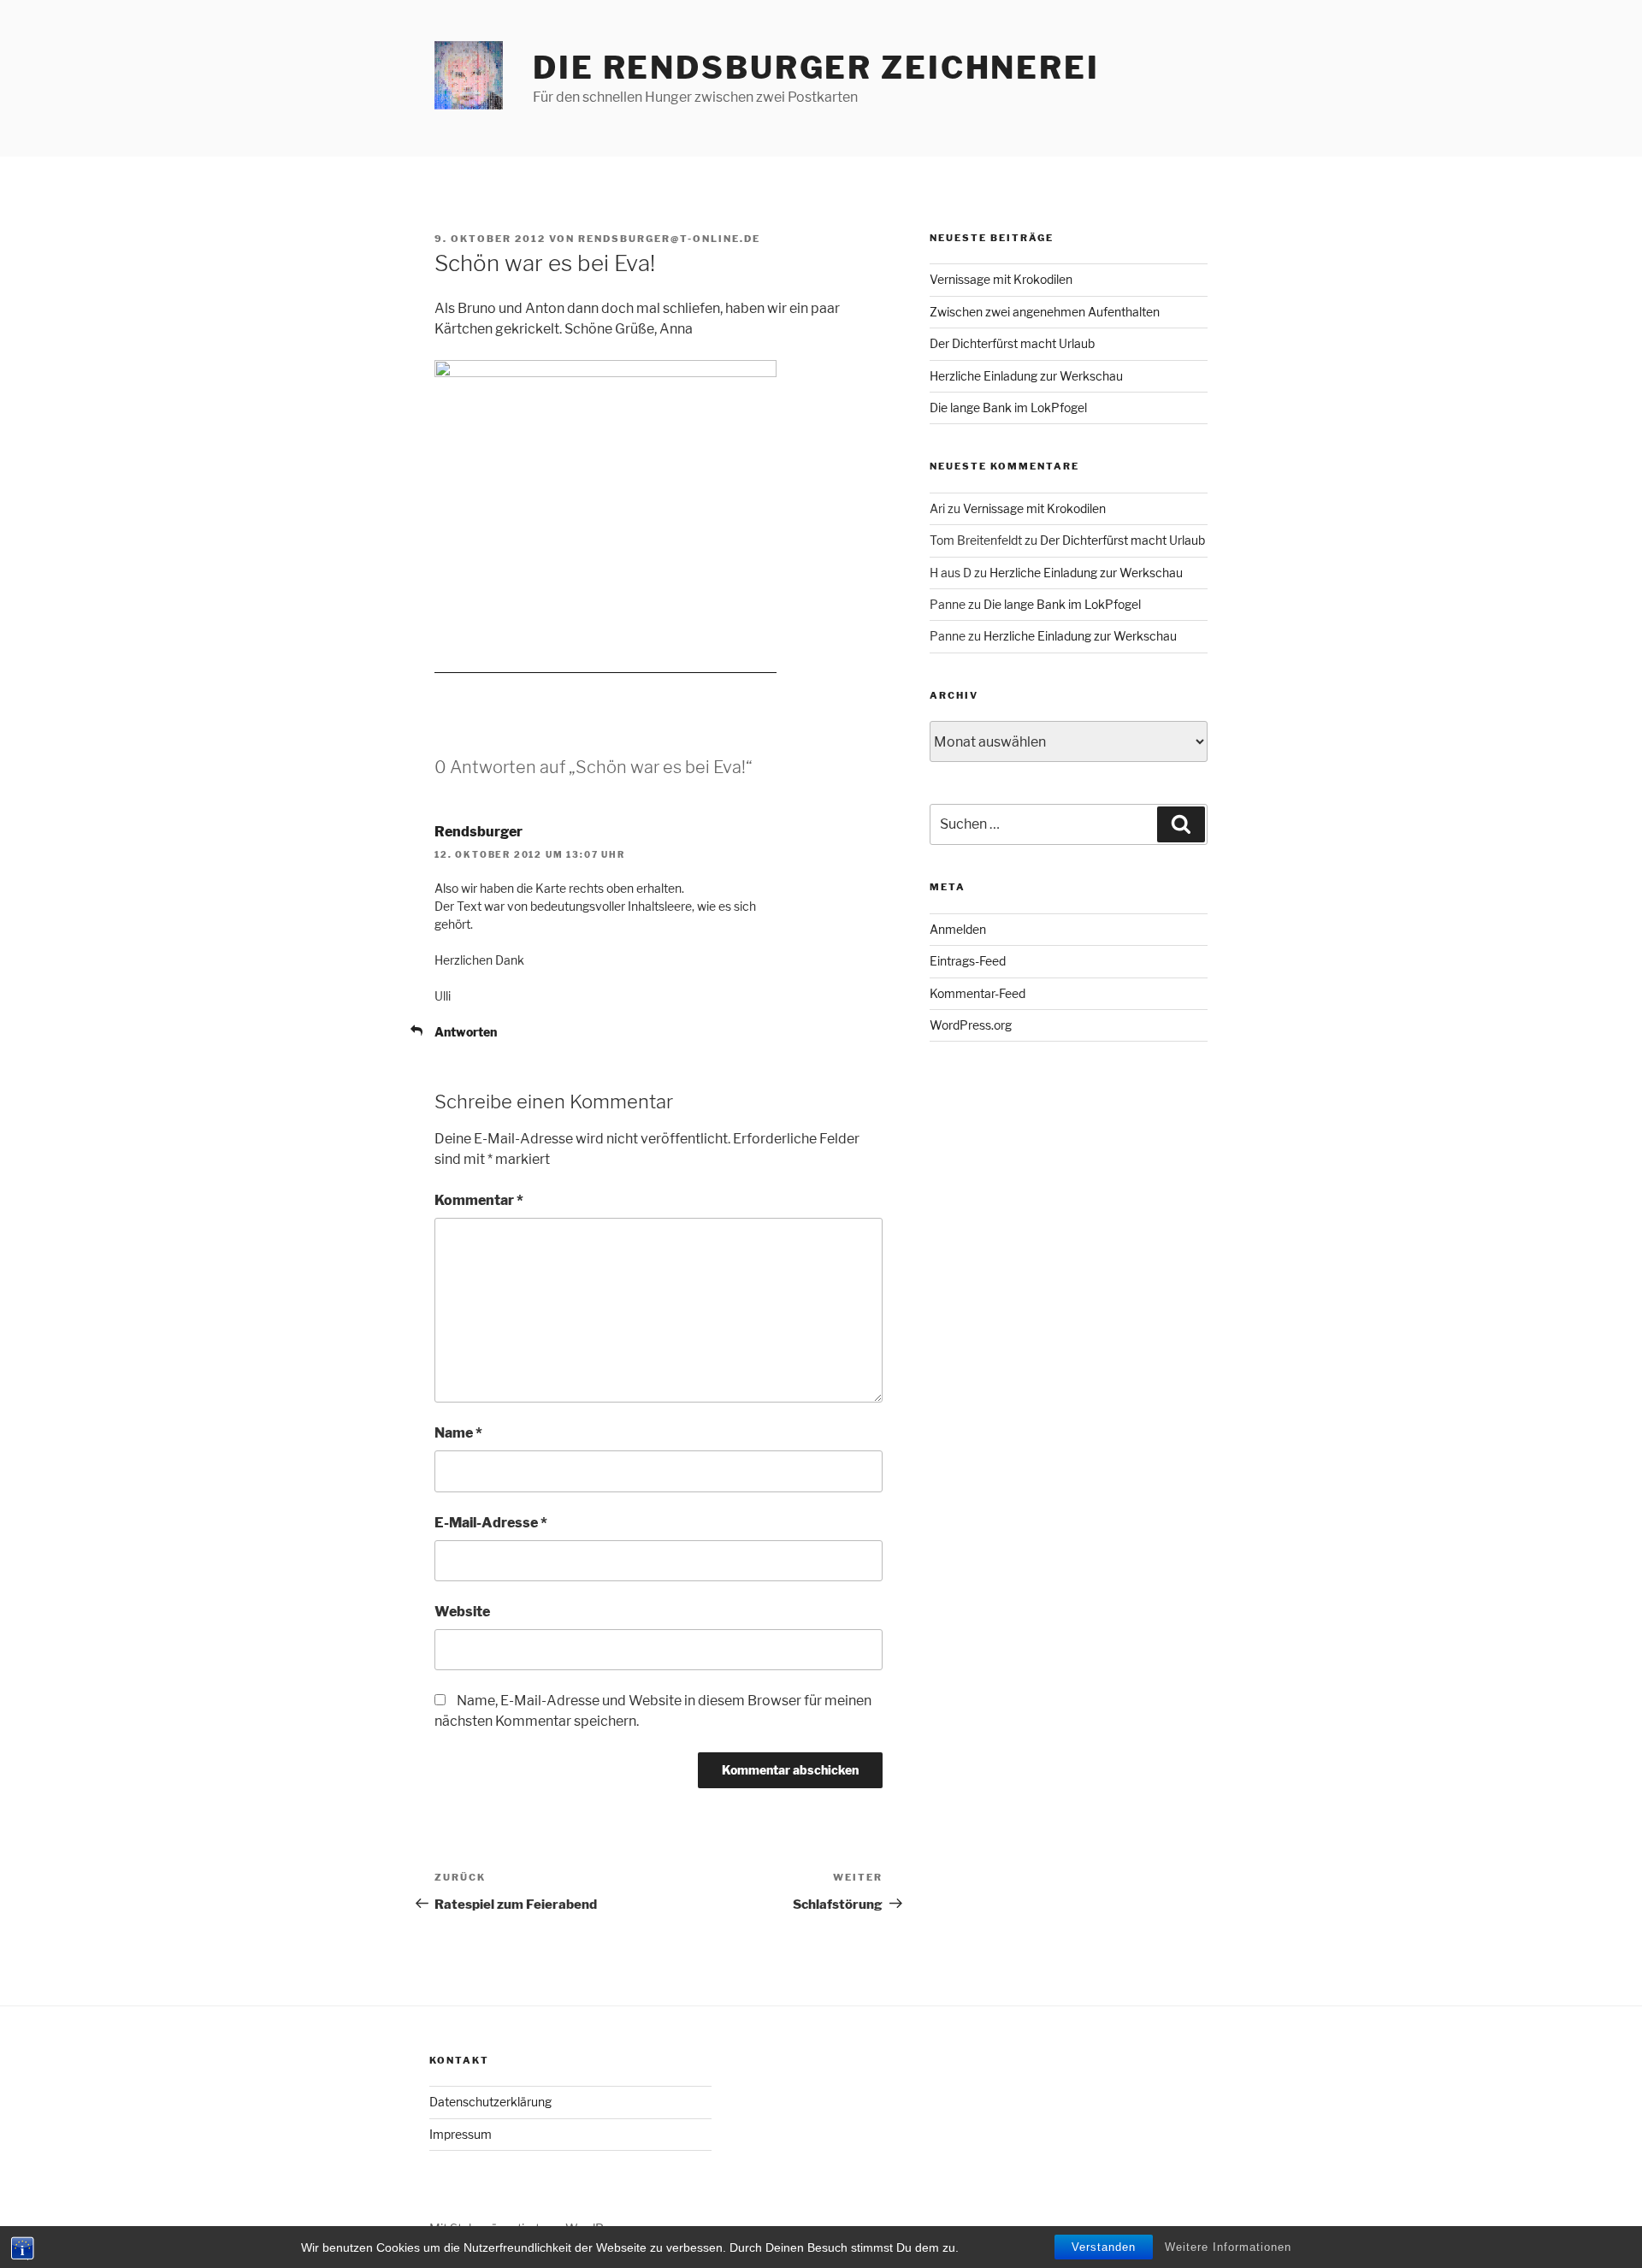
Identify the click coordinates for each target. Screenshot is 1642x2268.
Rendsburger (478, 832)
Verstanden (1104, 2247)
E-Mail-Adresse (491, 1523)
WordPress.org (971, 1025)
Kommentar (479, 1200)
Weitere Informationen (1228, 2247)
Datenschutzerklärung (490, 2102)
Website (462, 1612)
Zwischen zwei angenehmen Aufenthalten (1045, 312)
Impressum (461, 2134)
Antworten (466, 1032)
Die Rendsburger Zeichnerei (816, 68)
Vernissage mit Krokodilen (1001, 279)
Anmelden (958, 929)
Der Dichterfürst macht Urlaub (1012, 343)
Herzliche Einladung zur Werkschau (1026, 376)
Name (458, 1433)
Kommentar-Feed (978, 993)
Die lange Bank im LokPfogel (1008, 408)
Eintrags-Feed (968, 961)
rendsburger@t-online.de (669, 239)
